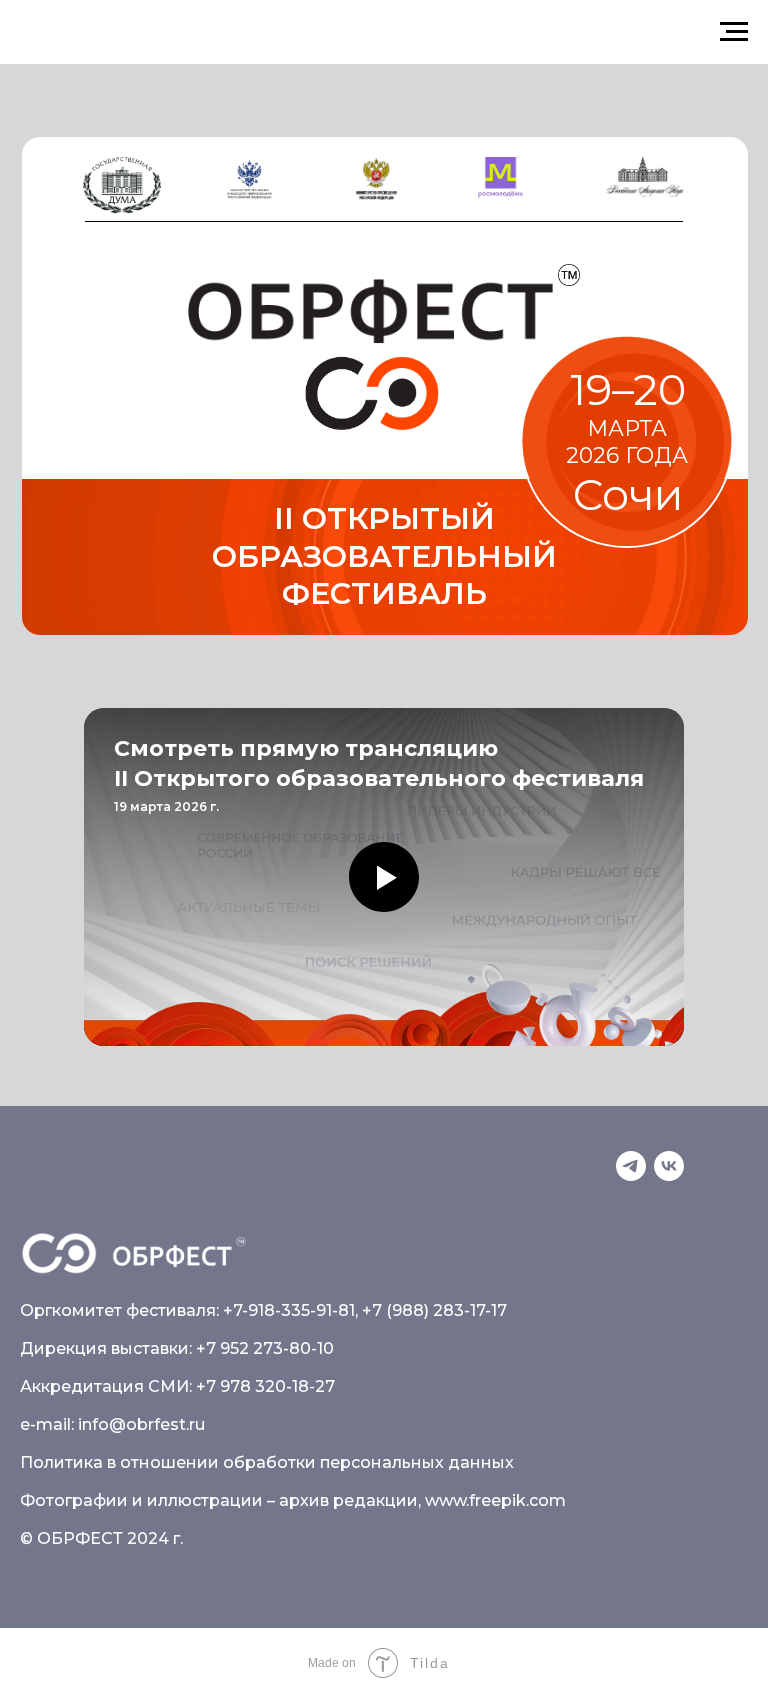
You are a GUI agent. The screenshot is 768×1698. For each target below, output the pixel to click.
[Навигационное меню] (734, 32)
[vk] (669, 1166)
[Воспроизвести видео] (384, 877)
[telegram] (631, 1166)
